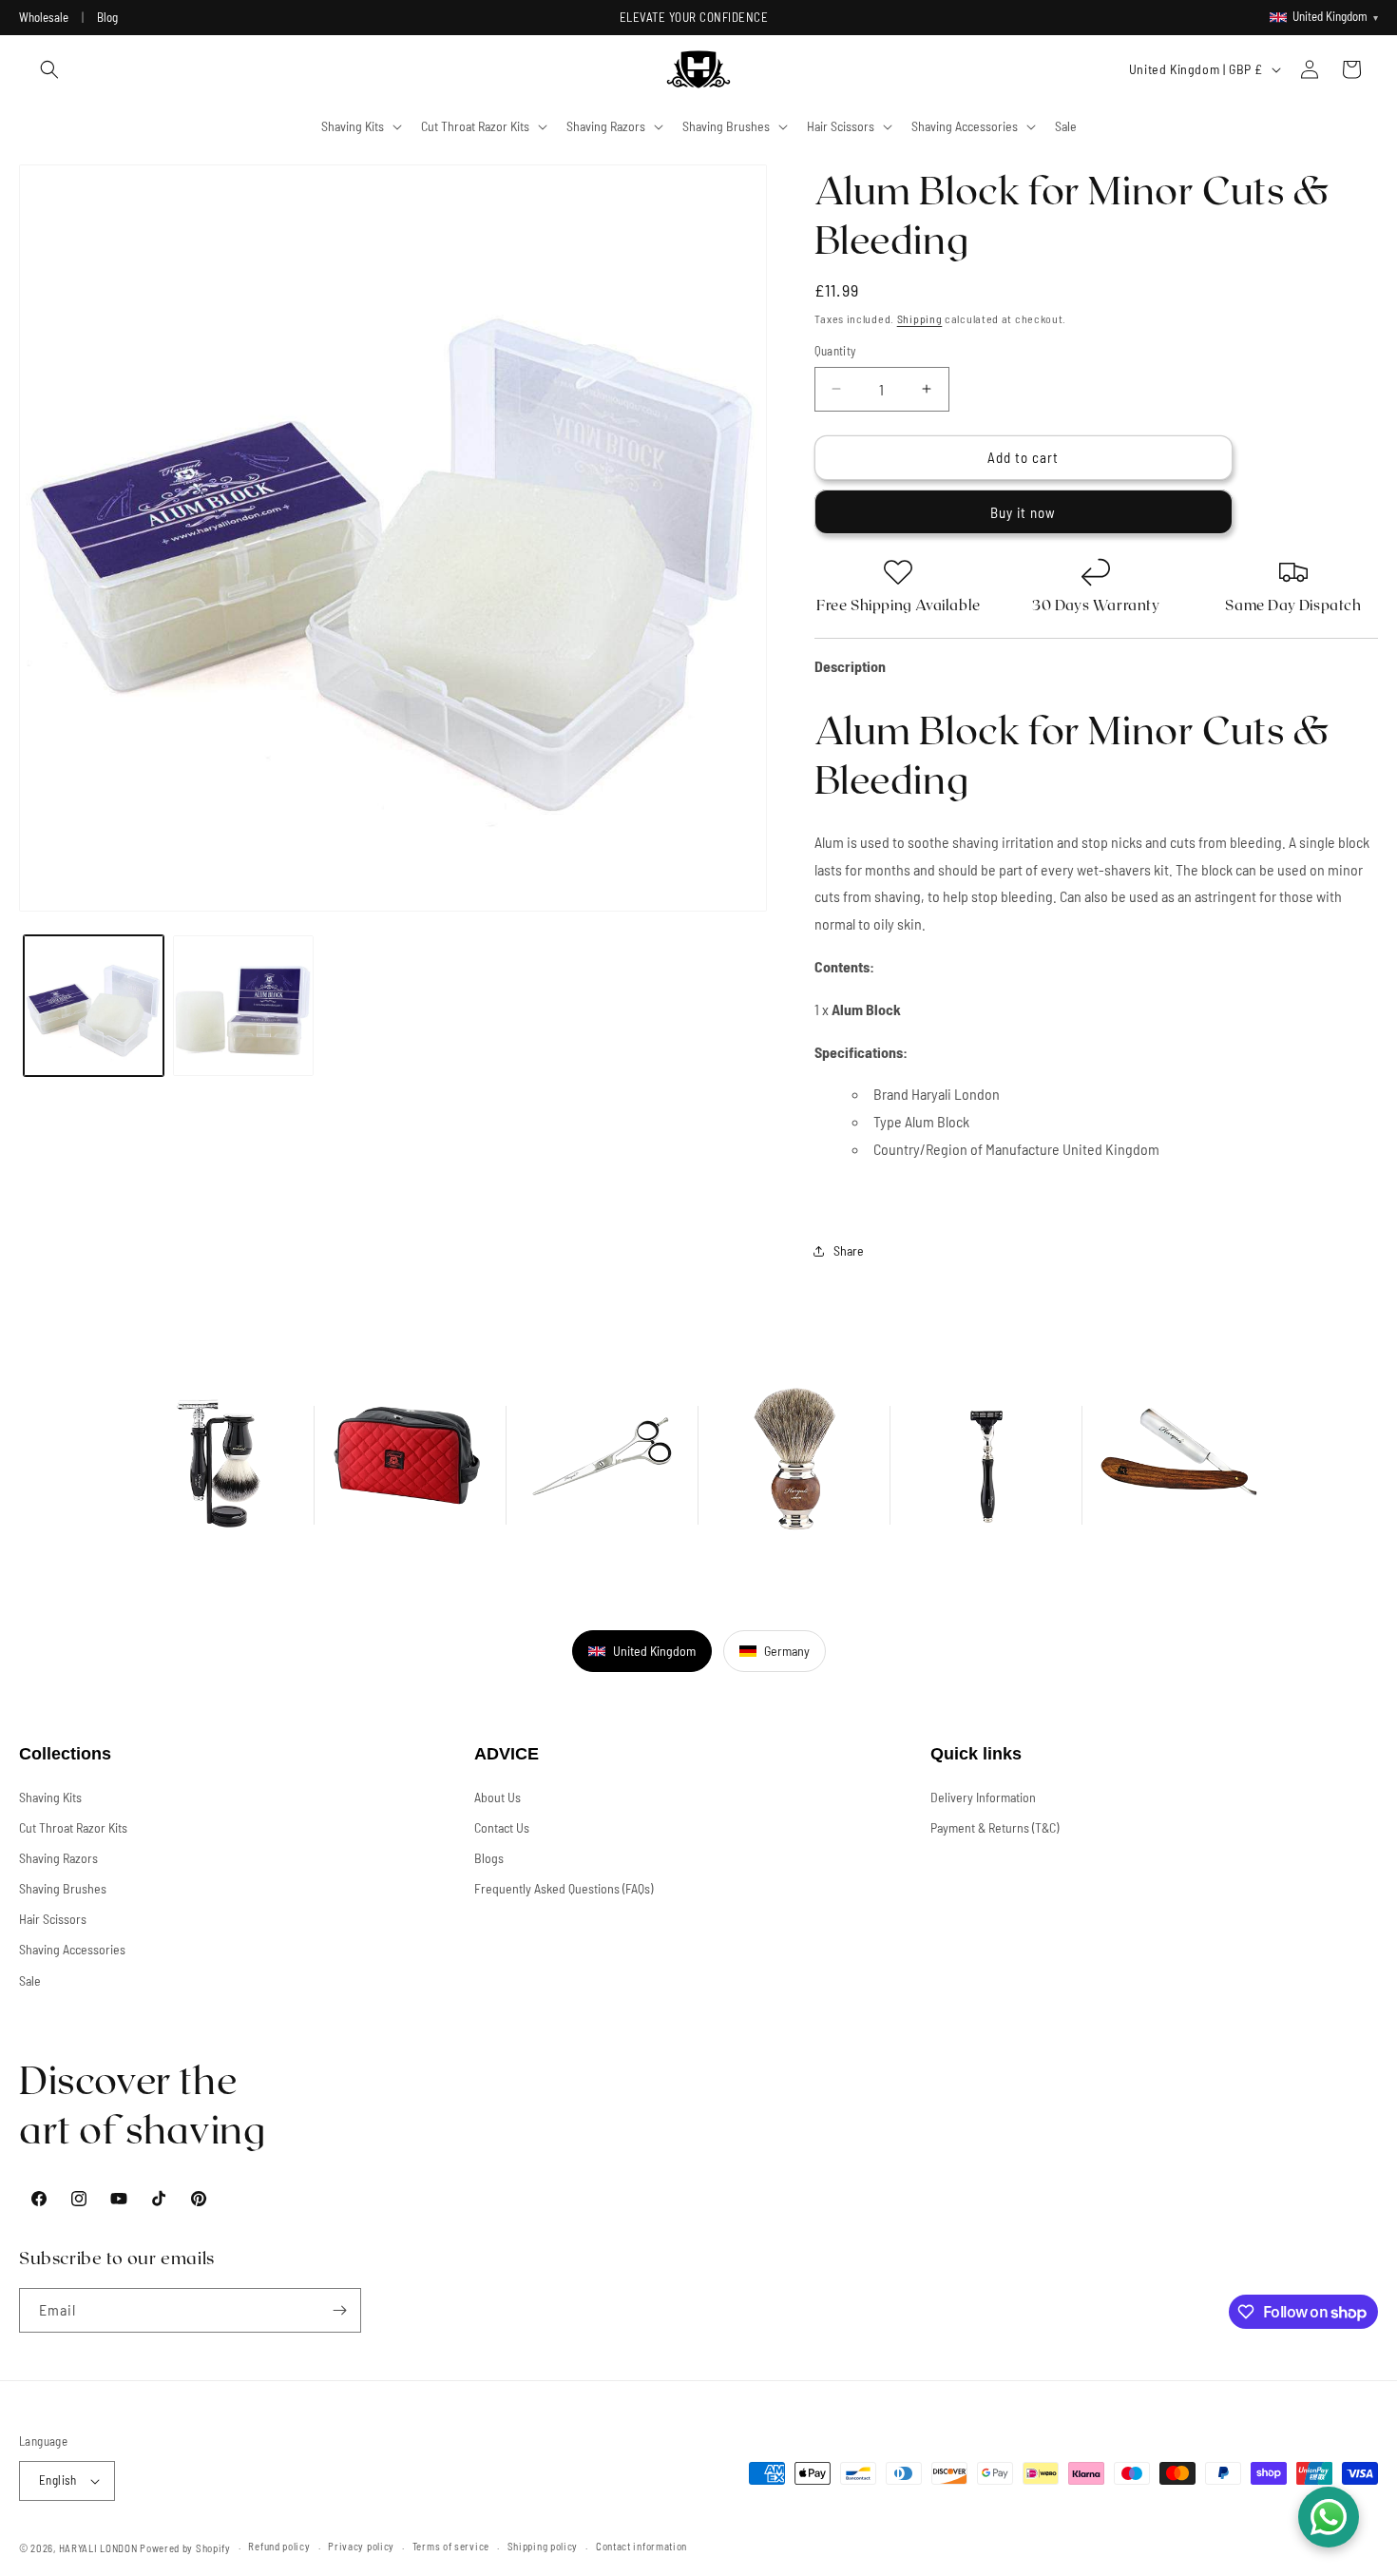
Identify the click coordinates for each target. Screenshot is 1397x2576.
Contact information (641, 2546)
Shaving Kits (50, 1797)
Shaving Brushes (63, 1888)
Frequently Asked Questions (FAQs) (564, 1888)
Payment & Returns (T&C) (995, 1827)
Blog (107, 17)
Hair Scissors (53, 1919)
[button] (49, 69)
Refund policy (279, 2546)
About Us (498, 1797)
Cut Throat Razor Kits (73, 1827)
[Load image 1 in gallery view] (94, 1005)
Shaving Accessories (72, 1949)
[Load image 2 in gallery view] (243, 1005)
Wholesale (44, 17)
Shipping (920, 318)
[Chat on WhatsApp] (1329, 2517)
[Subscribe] (339, 2310)
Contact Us (502, 1827)
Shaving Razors (58, 1858)
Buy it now (1023, 512)
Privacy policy (361, 2546)
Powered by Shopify (185, 2548)
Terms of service (451, 2546)
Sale (30, 1980)
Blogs (489, 1858)
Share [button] (849, 1250)
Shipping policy (543, 2546)
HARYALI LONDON (98, 2548)
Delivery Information (983, 1797)
